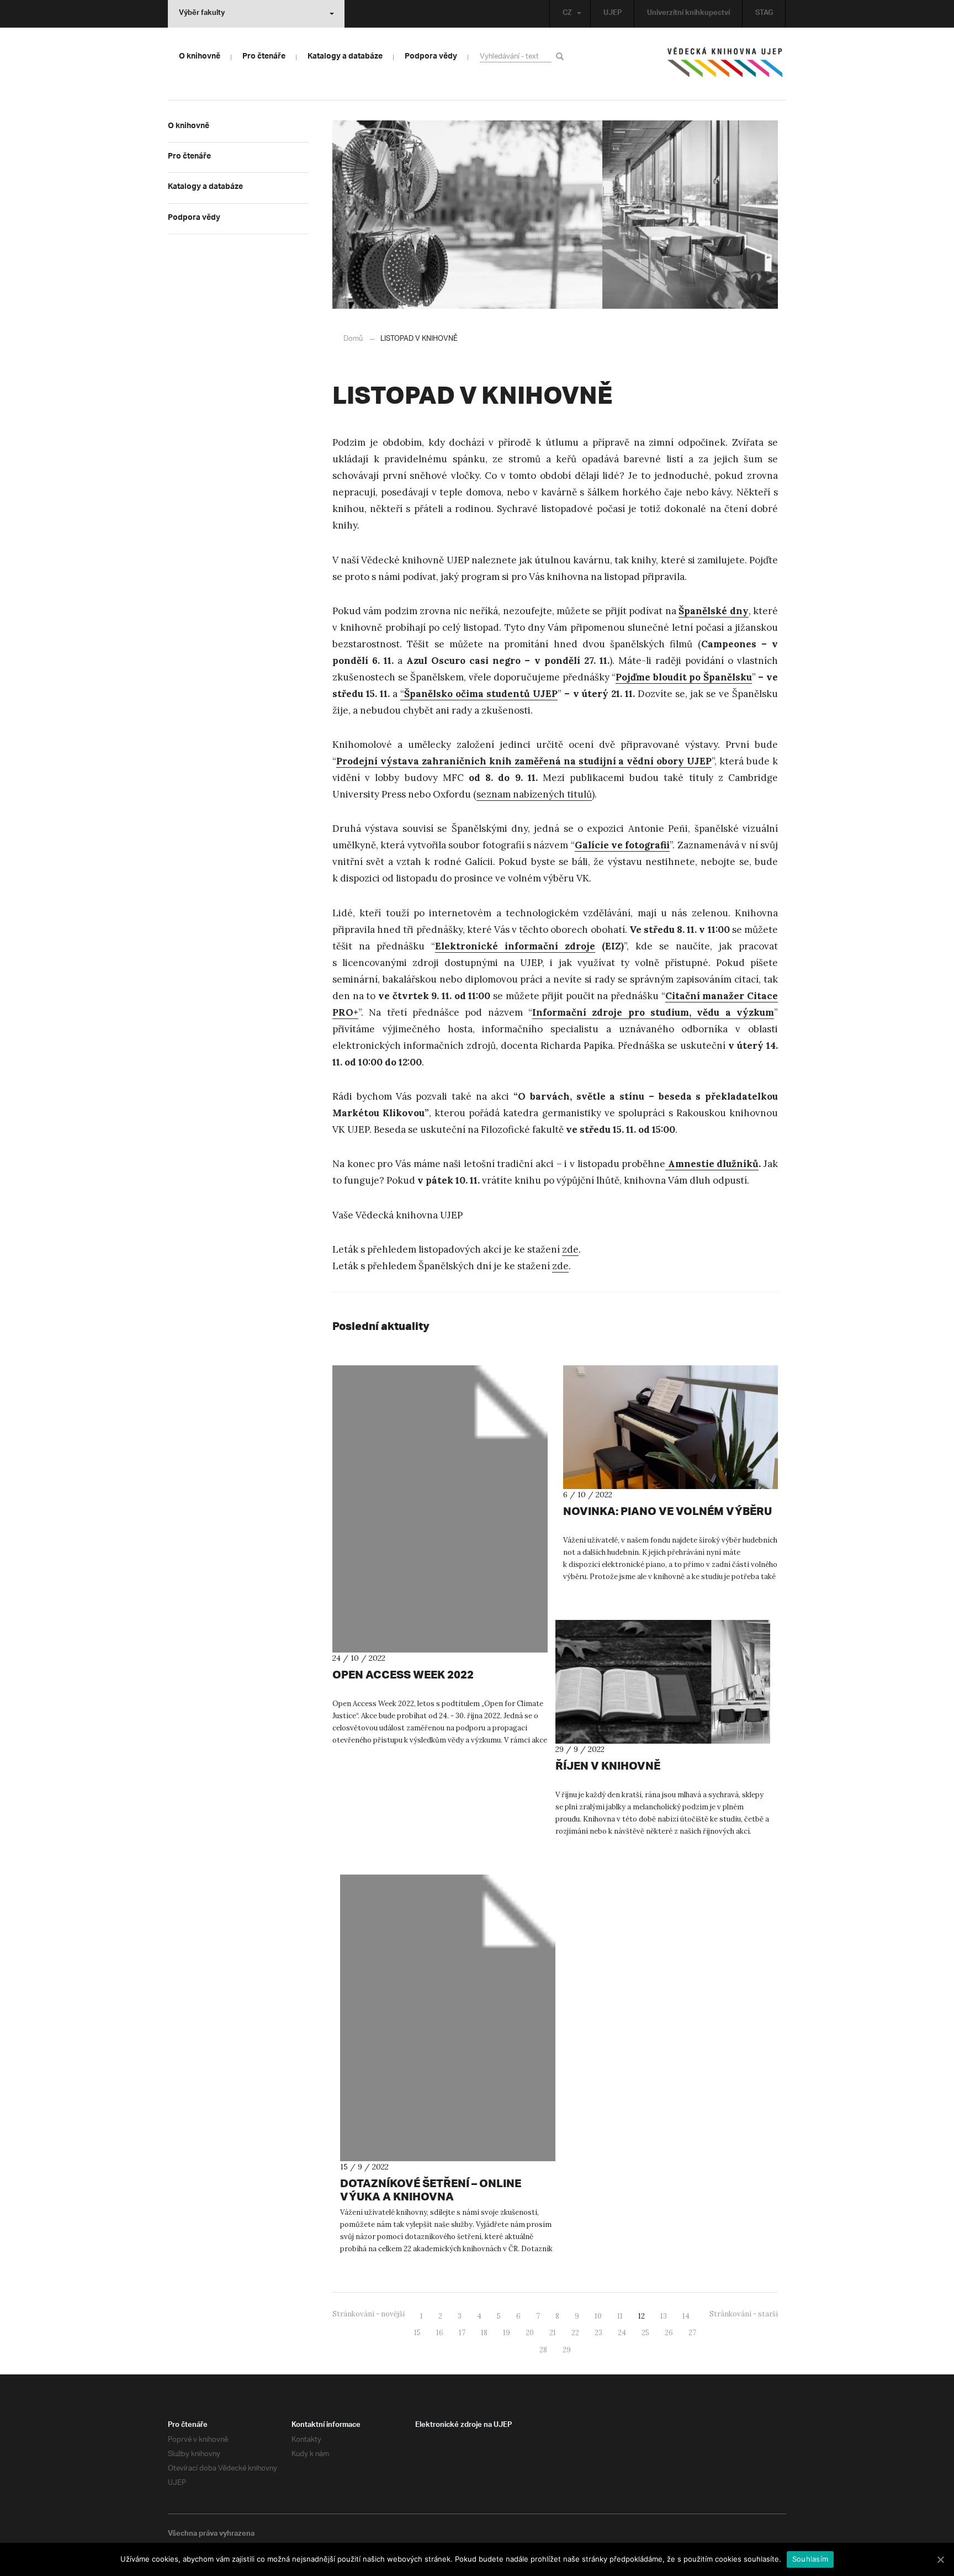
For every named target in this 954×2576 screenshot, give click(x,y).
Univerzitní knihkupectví (688, 14)
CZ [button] (567, 14)
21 (553, 2333)
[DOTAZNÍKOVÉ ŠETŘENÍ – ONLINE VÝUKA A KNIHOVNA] (448, 2018)
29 (567, 2350)
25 (645, 2333)
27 (692, 2333)
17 (462, 2333)
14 (686, 2316)
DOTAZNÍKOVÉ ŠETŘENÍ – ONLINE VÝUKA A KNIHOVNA (431, 2190)
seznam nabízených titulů (534, 794)
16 (440, 2333)
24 (622, 2333)
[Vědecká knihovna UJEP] (725, 65)
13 (664, 2316)
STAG (764, 14)
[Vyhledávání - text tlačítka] (562, 56)
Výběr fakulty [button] (202, 14)
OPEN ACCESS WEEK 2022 (403, 1674)
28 (543, 2350)
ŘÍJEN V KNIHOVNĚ (608, 1765)
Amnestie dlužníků (712, 1164)
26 (669, 2333)
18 (484, 2333)
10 (598, 2316)
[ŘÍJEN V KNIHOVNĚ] (663, 1682)
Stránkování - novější (369, 2314)
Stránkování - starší (744, 2314)
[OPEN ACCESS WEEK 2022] (440, 1509)
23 (598, 2333)
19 (507, 2333)
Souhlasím (810, 2559)
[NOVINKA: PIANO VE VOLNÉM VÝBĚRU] (671, 1427)
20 (530, 2333)
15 (417, 2333)
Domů (353, 339)
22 (575, 2333)
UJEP (613, 14)
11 (620, 2316)
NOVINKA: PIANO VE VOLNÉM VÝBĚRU (667, 1511)
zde (570, 1249)
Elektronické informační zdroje (515, 946)
